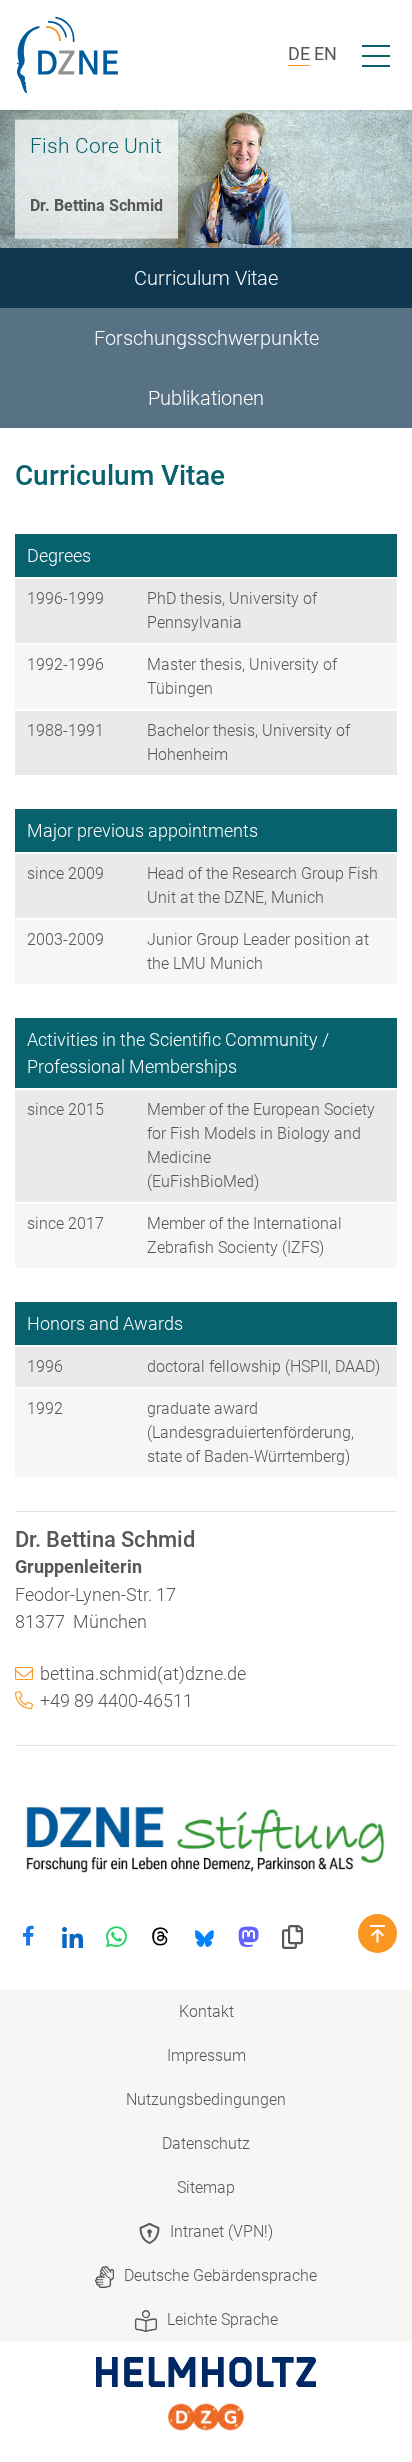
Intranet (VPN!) (221, 2231)
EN (325, 53)
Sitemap (206, 2187)
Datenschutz (206, 2143)
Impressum (206, 2055)
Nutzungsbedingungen (206, 2099)
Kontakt (206, 2011)
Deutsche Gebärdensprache (220, 2275)
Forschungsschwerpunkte (206, 338)
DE (299, 53)
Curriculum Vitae (206, 278)
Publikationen (206, 398)
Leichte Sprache (222, 2319)
